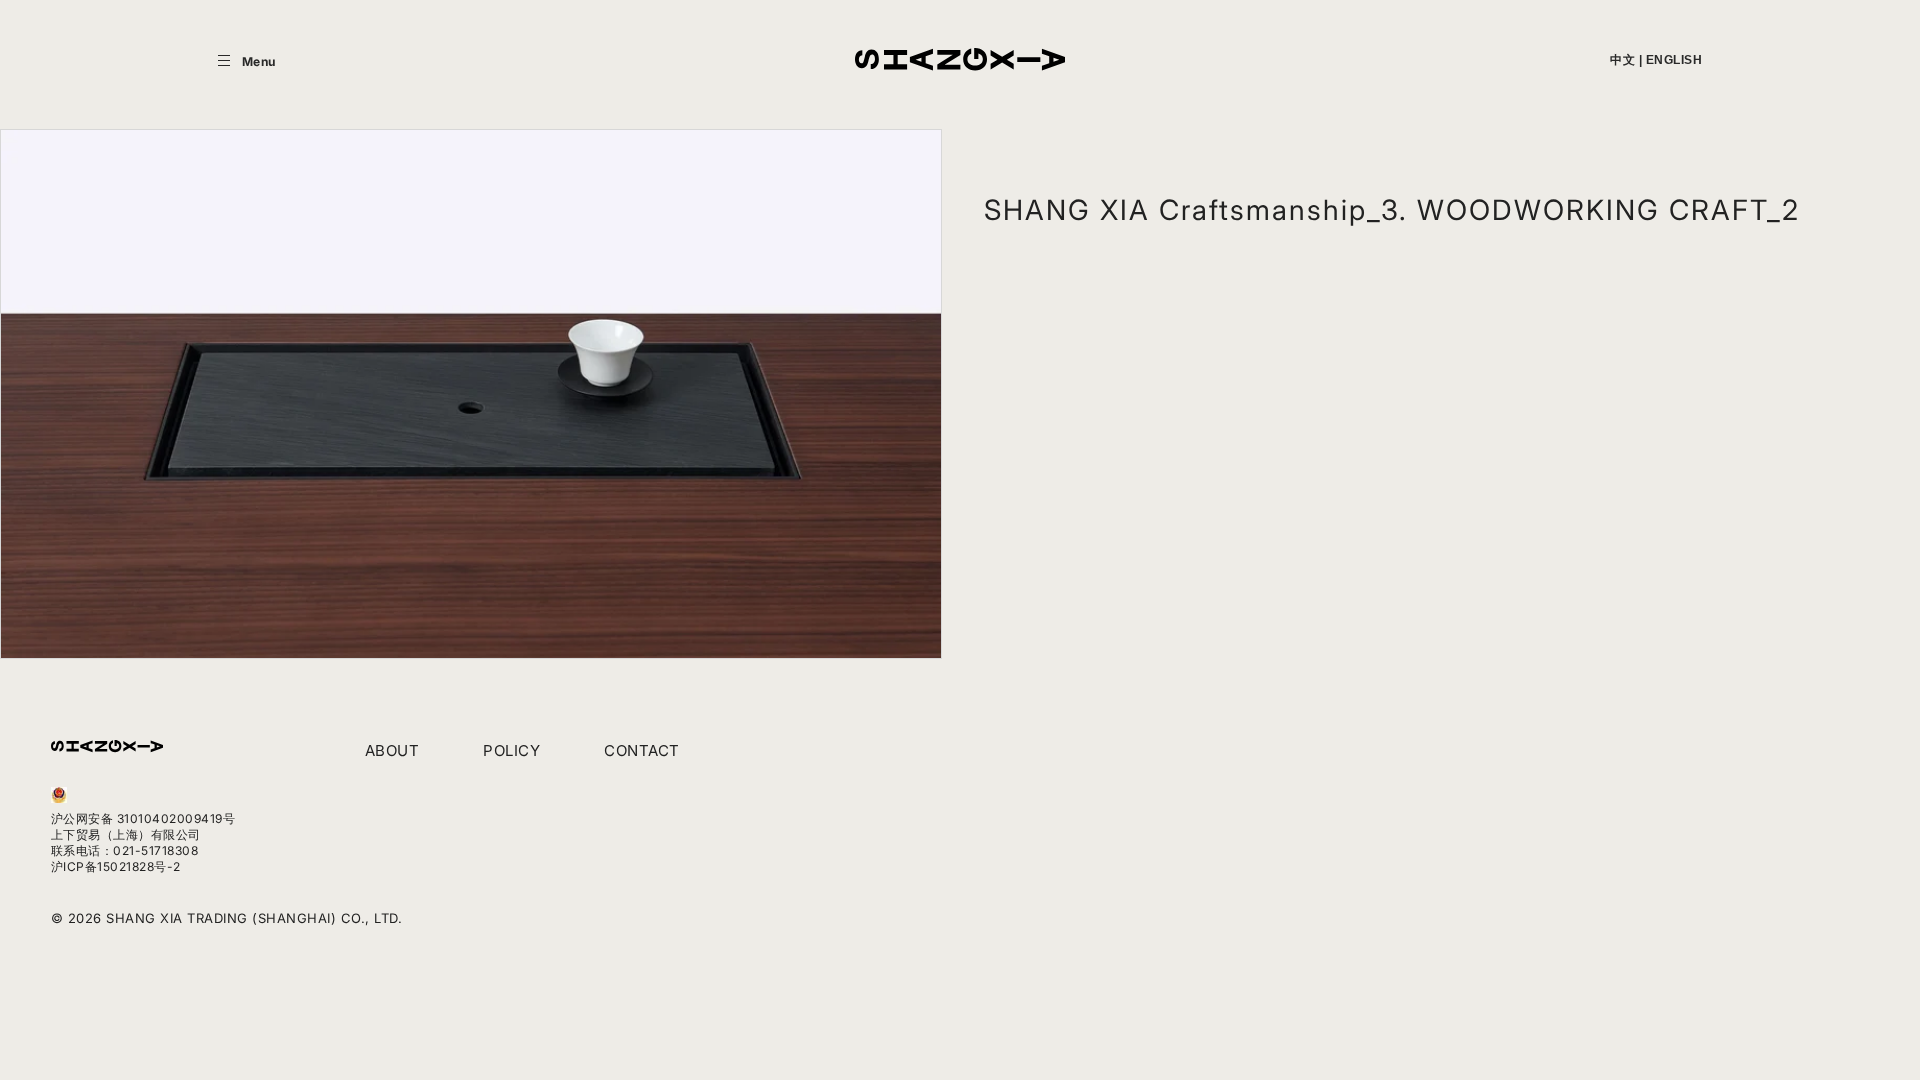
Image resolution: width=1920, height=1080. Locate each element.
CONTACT (642, 750)
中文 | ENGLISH (1656, 60)
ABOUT (392, 750)
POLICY (511, 750)
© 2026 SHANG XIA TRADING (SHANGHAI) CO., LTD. (227, 918)
